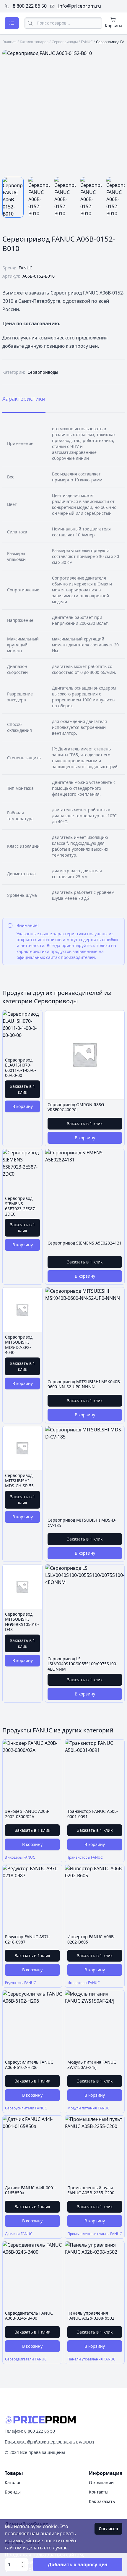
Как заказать (102, 2501)
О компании (101, 2482)
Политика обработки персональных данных (49, 2442)
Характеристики (24, 399)
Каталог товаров (34, 42)
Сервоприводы (65, 42)
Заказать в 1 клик (23, 1089)
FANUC (87, 42)
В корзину (23, 1106)
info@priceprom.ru (79, 6)
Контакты (99, 2492)
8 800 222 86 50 (29, 6)
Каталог (13, 2482)
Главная (9, 42)
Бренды (13, 2492)
